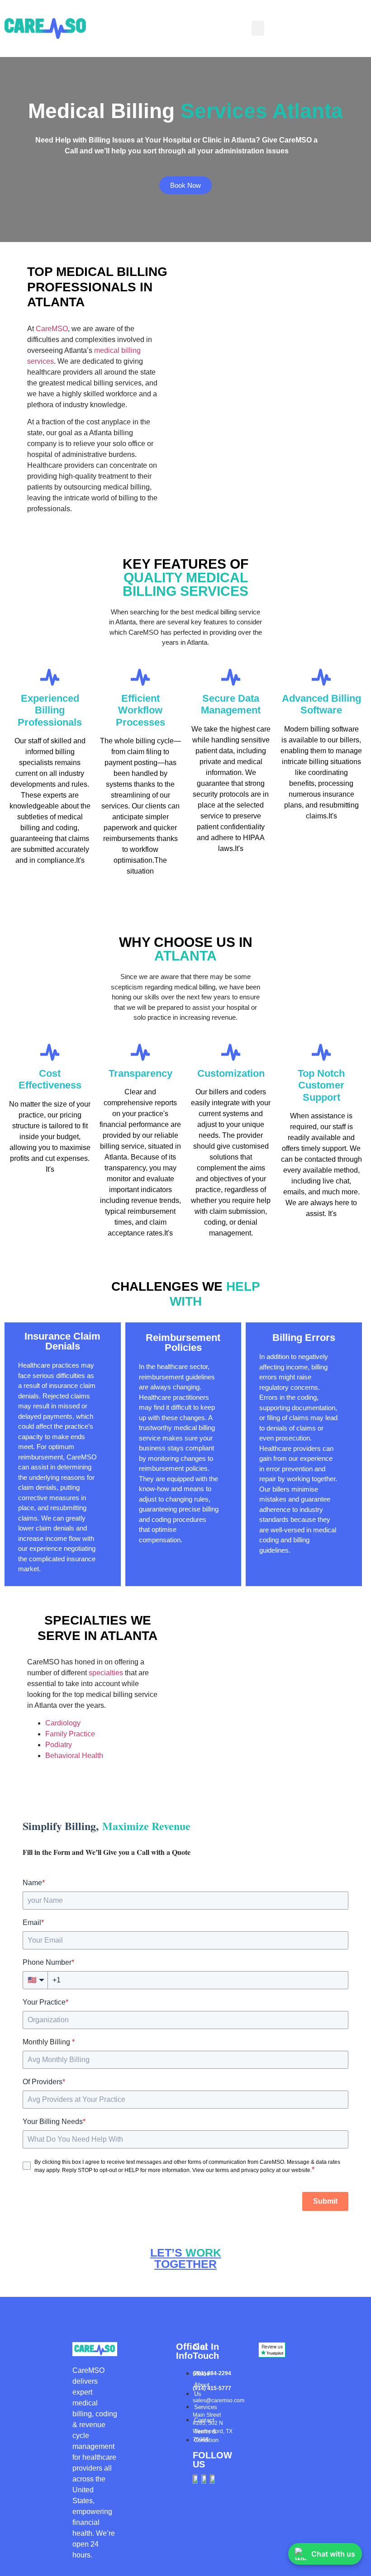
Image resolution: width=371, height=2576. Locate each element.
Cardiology (63, 1723)
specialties (106, 1673)
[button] (258, 28)
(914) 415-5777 (212, 2388)
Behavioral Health (74, 1756)
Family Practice (70, 1734)
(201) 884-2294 (212, 2373)
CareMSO (52, 329)
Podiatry (59, 1745)
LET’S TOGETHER (186, 2258)
